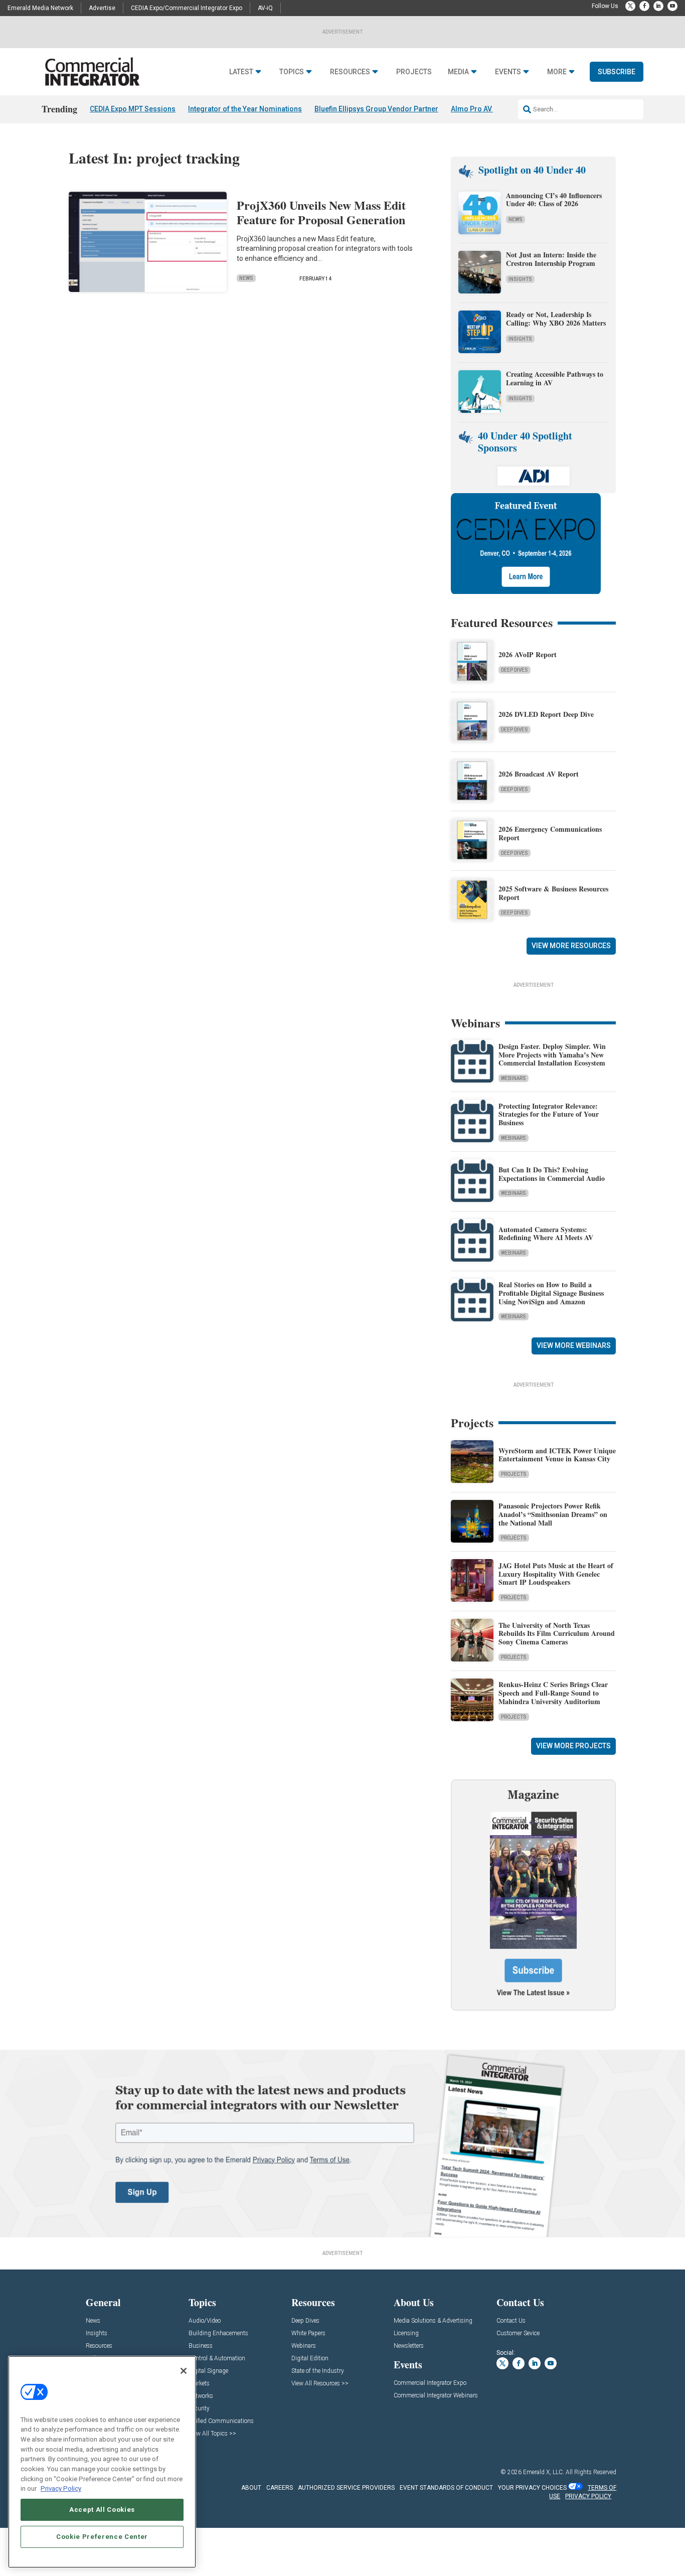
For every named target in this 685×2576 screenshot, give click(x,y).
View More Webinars (574, 1345)
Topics (292, 72)
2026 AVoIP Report (528, 654)
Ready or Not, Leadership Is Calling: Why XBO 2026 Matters (557, 319)
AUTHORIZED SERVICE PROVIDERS (346, 2488)
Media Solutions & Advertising (433, 2321)
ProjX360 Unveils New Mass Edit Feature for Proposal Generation (321, 212)
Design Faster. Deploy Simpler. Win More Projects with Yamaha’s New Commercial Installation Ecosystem (552, 1055)
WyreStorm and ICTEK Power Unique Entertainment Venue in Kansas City (557, 1455)
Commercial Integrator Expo (430, 2383)
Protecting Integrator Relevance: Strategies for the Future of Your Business (549, 1114)
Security (199, 2409)
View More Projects (573, 1746)
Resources (350, 72)
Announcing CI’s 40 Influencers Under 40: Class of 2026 (554, 200)
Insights (520, 279)
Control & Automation (217, 2359)
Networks (201, 2396)
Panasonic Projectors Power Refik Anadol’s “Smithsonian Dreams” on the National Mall (553, 1514)
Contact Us (511, 2321)
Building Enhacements (218, 2333)
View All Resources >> (320, 2384)
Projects (414, 72)
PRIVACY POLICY (588, 2496)
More (557, 72)
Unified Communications (221, 2421)
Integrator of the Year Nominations (245, 109)
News (246, 278)
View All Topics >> (212, 2434)
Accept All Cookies (102, 2510)
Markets (199, 2384)
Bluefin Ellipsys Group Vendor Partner (376, 109)
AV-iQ (265, 8)
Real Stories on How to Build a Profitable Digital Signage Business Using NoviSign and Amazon (551, 1293)
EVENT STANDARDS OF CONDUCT (446, 2488)
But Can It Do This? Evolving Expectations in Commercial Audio (552, 1174)
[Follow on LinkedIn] (658, 6)
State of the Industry (318, 2371)
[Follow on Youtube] (672, 6)
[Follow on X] (630, 6)
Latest (241, 72)
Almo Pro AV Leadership (491, 109)
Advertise (102, 8)
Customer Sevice (518, 2333)
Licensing (406, 2333)
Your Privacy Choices (532, 2488)
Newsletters (409, 2346)
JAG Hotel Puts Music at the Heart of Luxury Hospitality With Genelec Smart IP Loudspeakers (556, 1574)
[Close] (184, 2371)
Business (201, 2346)
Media (458, 72)
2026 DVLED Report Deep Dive (546, 714)
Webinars (513, 1078)
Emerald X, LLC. (544, 2472)
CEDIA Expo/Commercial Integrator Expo (187, 8)
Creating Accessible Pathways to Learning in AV (555, 378)
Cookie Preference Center (102, 2537)
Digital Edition (310, 2359)
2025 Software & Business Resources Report (553, 893)
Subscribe (617, 72)
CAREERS (280, 2488)
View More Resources (571, 946)
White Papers (308, 2333)
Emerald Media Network (40, 8)
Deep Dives (515, 670)
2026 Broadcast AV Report (539, 774)
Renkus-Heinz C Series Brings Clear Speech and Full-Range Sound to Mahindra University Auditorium (553, 1693)
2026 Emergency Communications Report (550, 833)
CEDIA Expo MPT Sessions (133, 109)
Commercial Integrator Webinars (436, 2396)
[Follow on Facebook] (644, 6)
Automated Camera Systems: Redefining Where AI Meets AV (546, 1234)
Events (508, 72)
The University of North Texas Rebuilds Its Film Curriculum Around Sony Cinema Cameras (557, 1634)
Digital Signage (208, 2371)
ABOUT (251, 2488)
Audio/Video (205, 2321)
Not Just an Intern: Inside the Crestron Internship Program (551, 259)
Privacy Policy (61, 2488)
